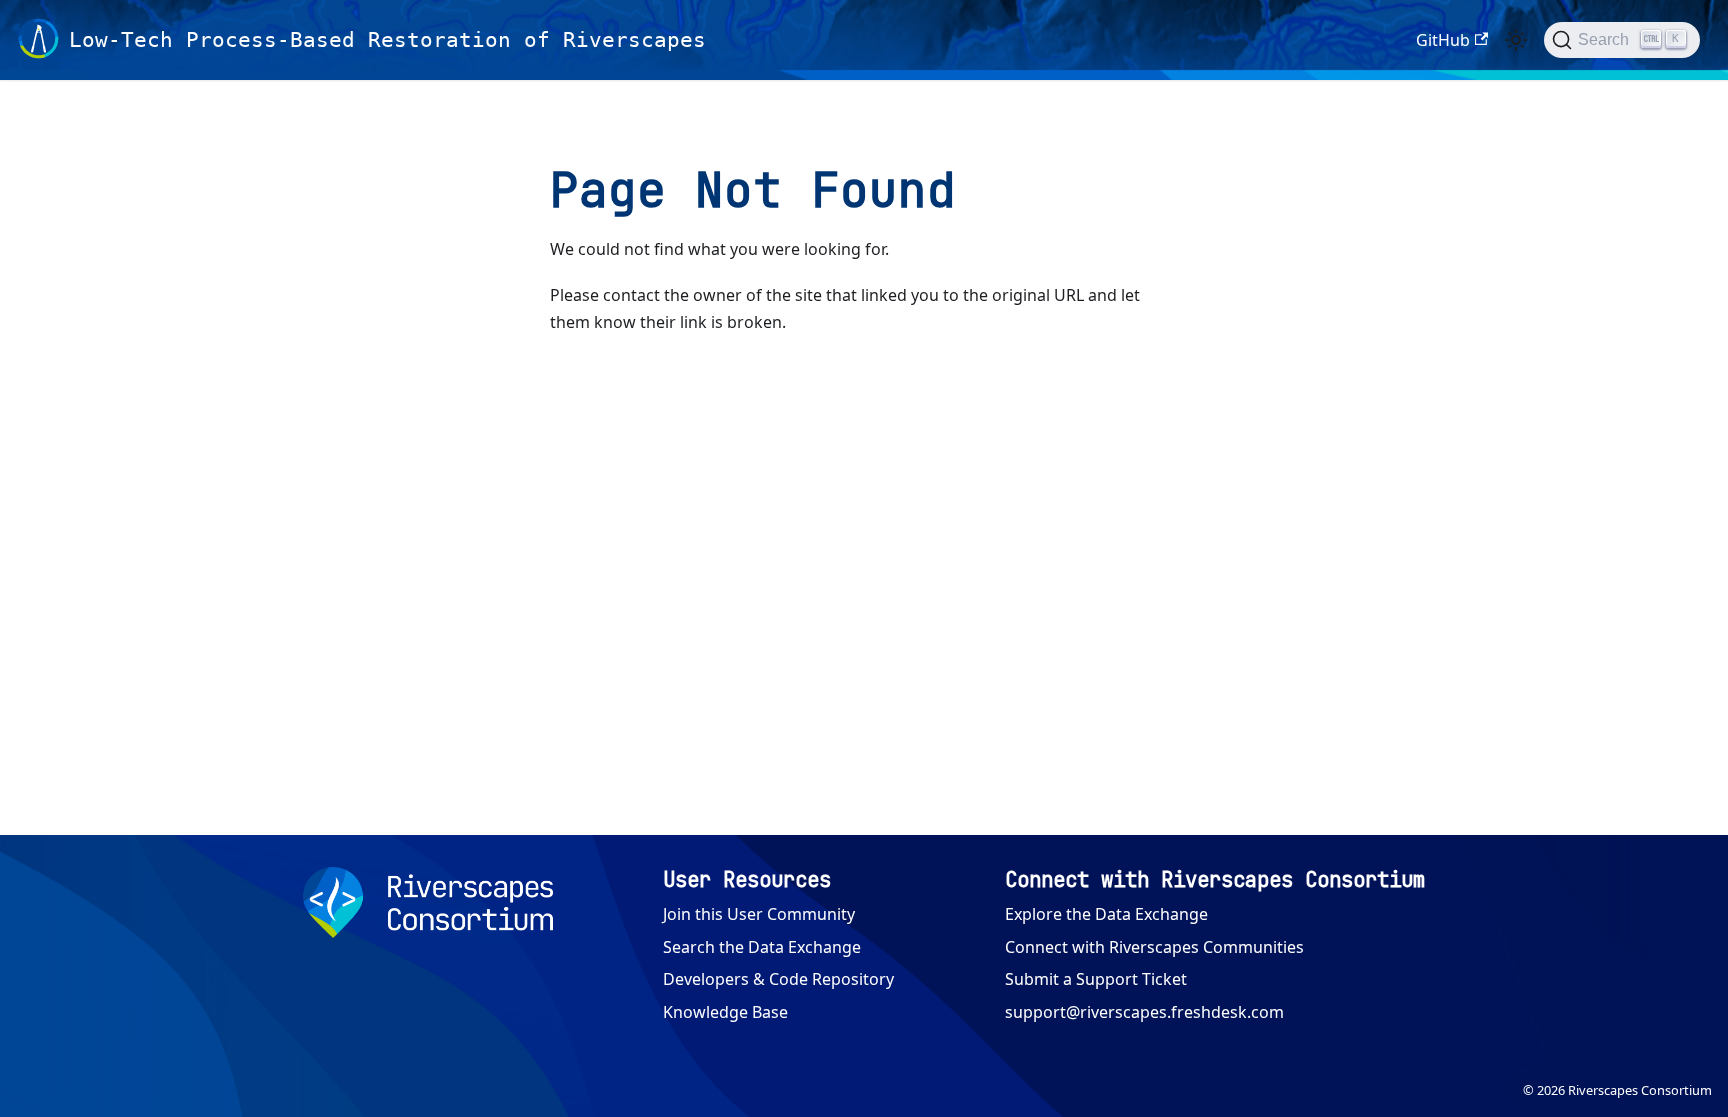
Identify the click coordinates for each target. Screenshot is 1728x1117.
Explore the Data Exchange (1106, 914)
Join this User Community (759, 914)
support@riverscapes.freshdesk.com (1144, 1012)
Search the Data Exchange (762, 947)
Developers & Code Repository (778, 979)
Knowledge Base (725, 1012)
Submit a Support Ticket (1096, 979)
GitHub (1443, 40)
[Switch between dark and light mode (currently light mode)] (1516, 40)
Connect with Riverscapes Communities (1154, 947)
